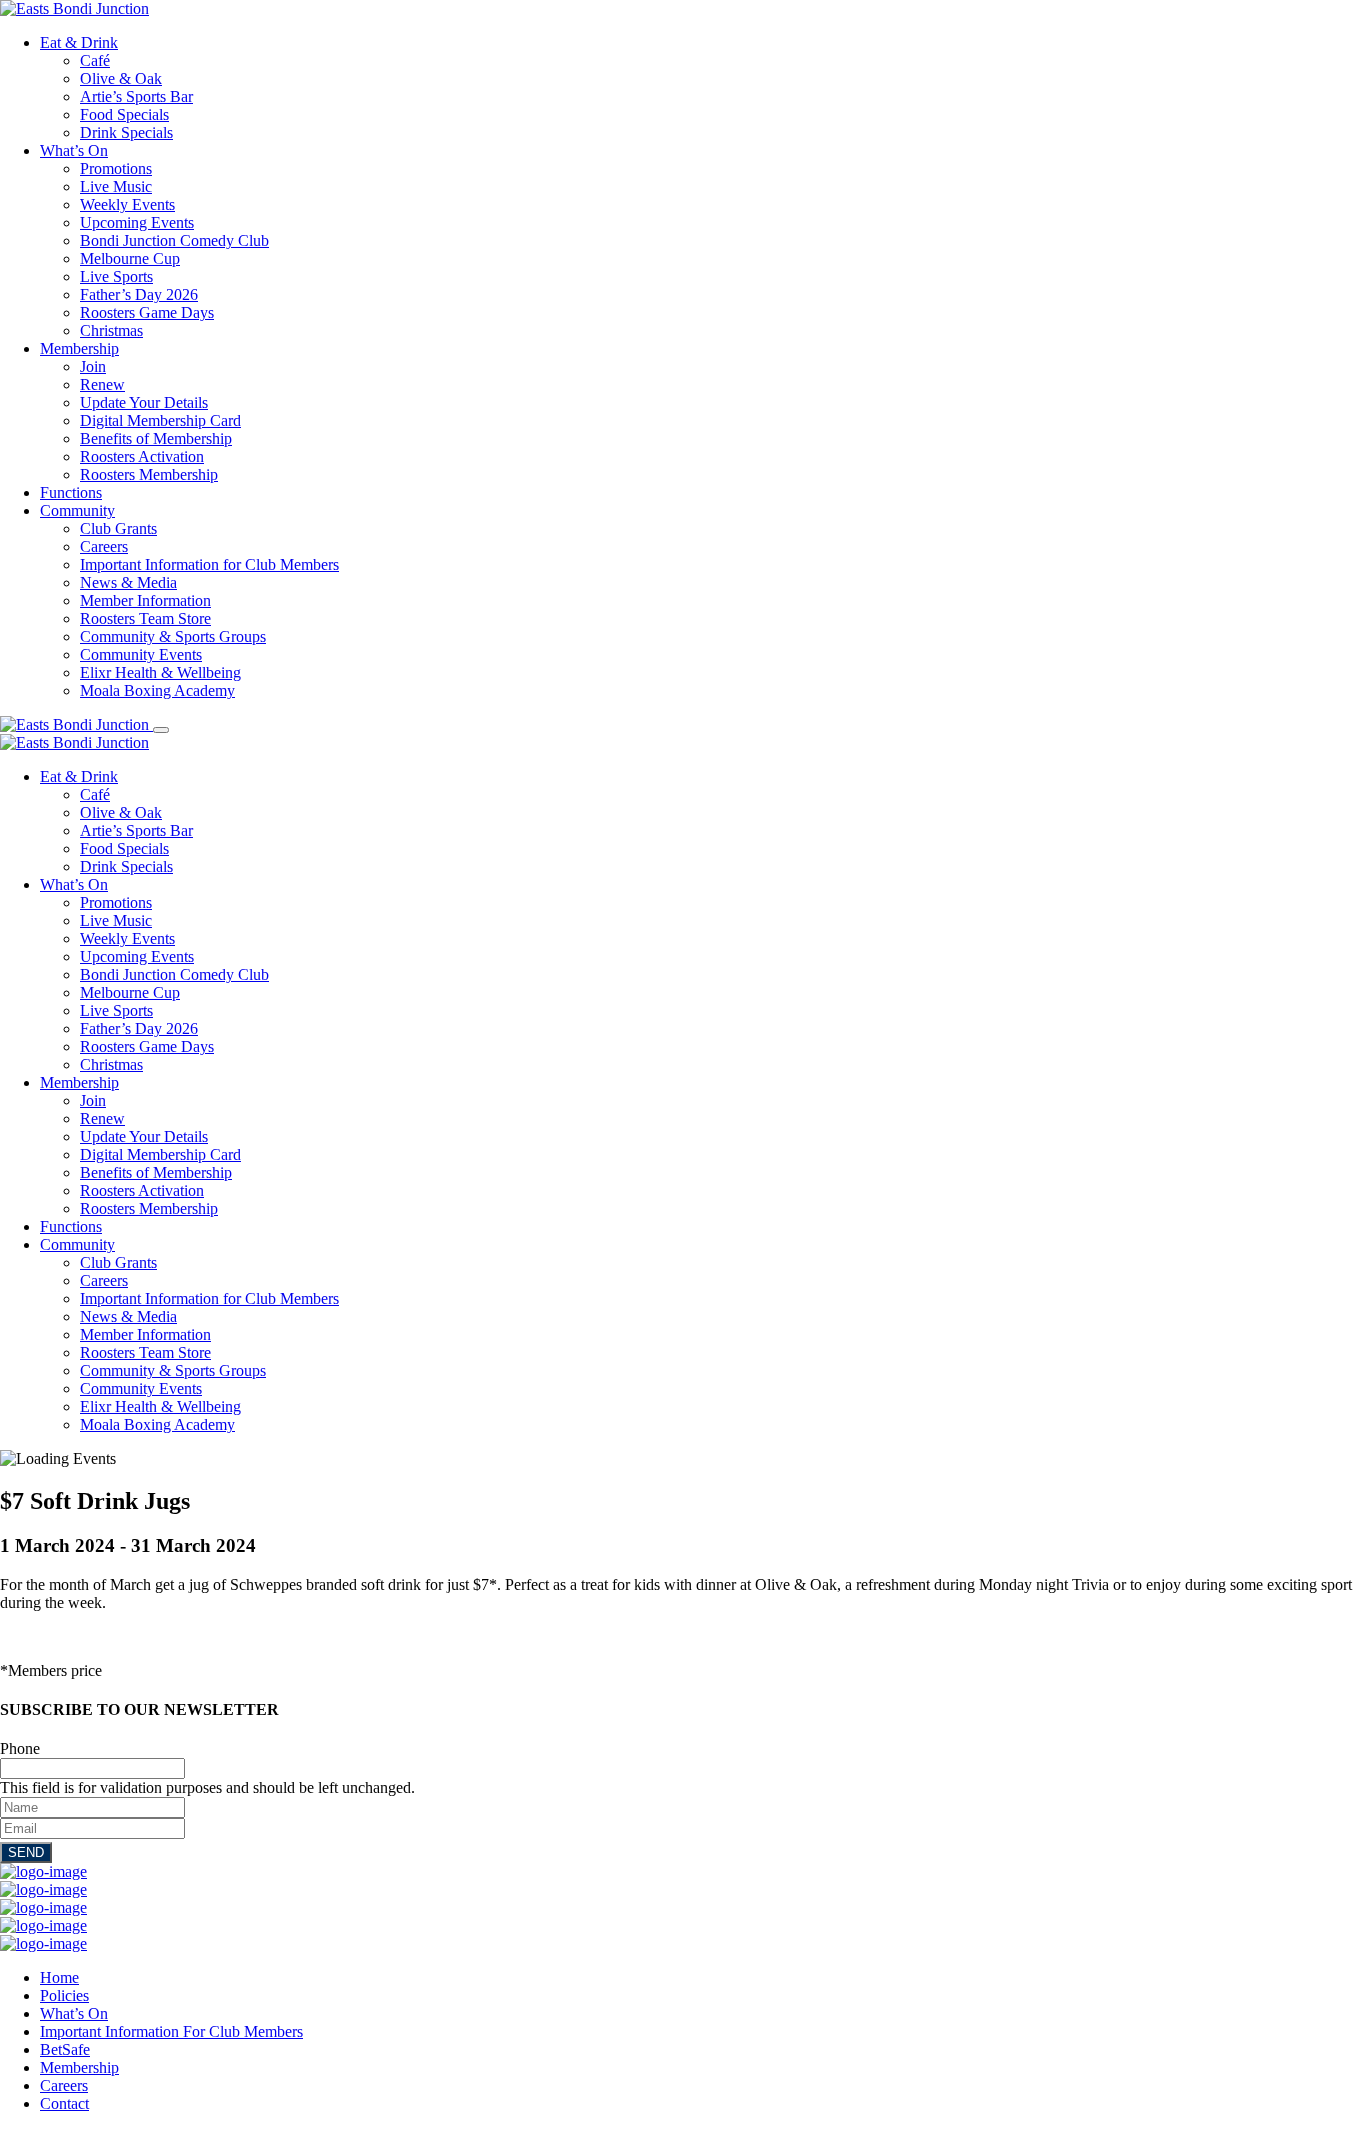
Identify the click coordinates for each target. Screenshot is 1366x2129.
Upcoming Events (137, 222)
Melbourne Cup (130, 258)
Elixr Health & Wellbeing (160, 672)
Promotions (116, 168)
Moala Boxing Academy (157, 690)
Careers (104, 546)
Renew (102, 384)
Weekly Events (127, 204)
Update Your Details (144, 402)
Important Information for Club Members (209, 564)
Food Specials (124, 114)
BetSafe (65, 2049)
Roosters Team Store (145, 618)
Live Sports (116, 276)
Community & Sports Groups (173, 636)
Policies (64, 1995)
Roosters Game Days (147, 312)
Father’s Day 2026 (139, 294)
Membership (79, 348)
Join (93, 366)
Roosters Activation (142, 456)
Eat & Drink (79, 42)
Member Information (145, 600)
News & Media (128, 582)
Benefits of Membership (156, 438)
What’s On (74, 150)
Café (95, 60)
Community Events (141, 654)
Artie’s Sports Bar (136, 96)
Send (26, 1852)
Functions (71, 492)
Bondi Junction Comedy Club (174, 240)
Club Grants (118, 528)
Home (59, 1977)
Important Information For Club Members (171, 2031)
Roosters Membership (149, 474)
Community (77, 510)
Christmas (111, 330)
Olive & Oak (121, 78)
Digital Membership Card (160, 420)
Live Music (116, 186)
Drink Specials (126, 132)
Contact (64, 2103)
